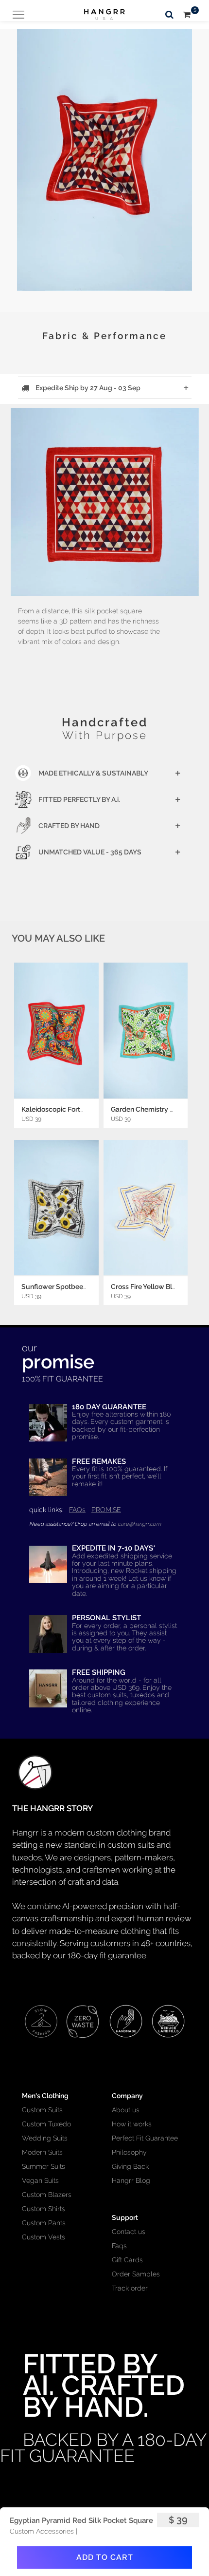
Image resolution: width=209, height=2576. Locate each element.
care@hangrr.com (139, 1524)
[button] (104, 151)
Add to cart (105, 2557)
